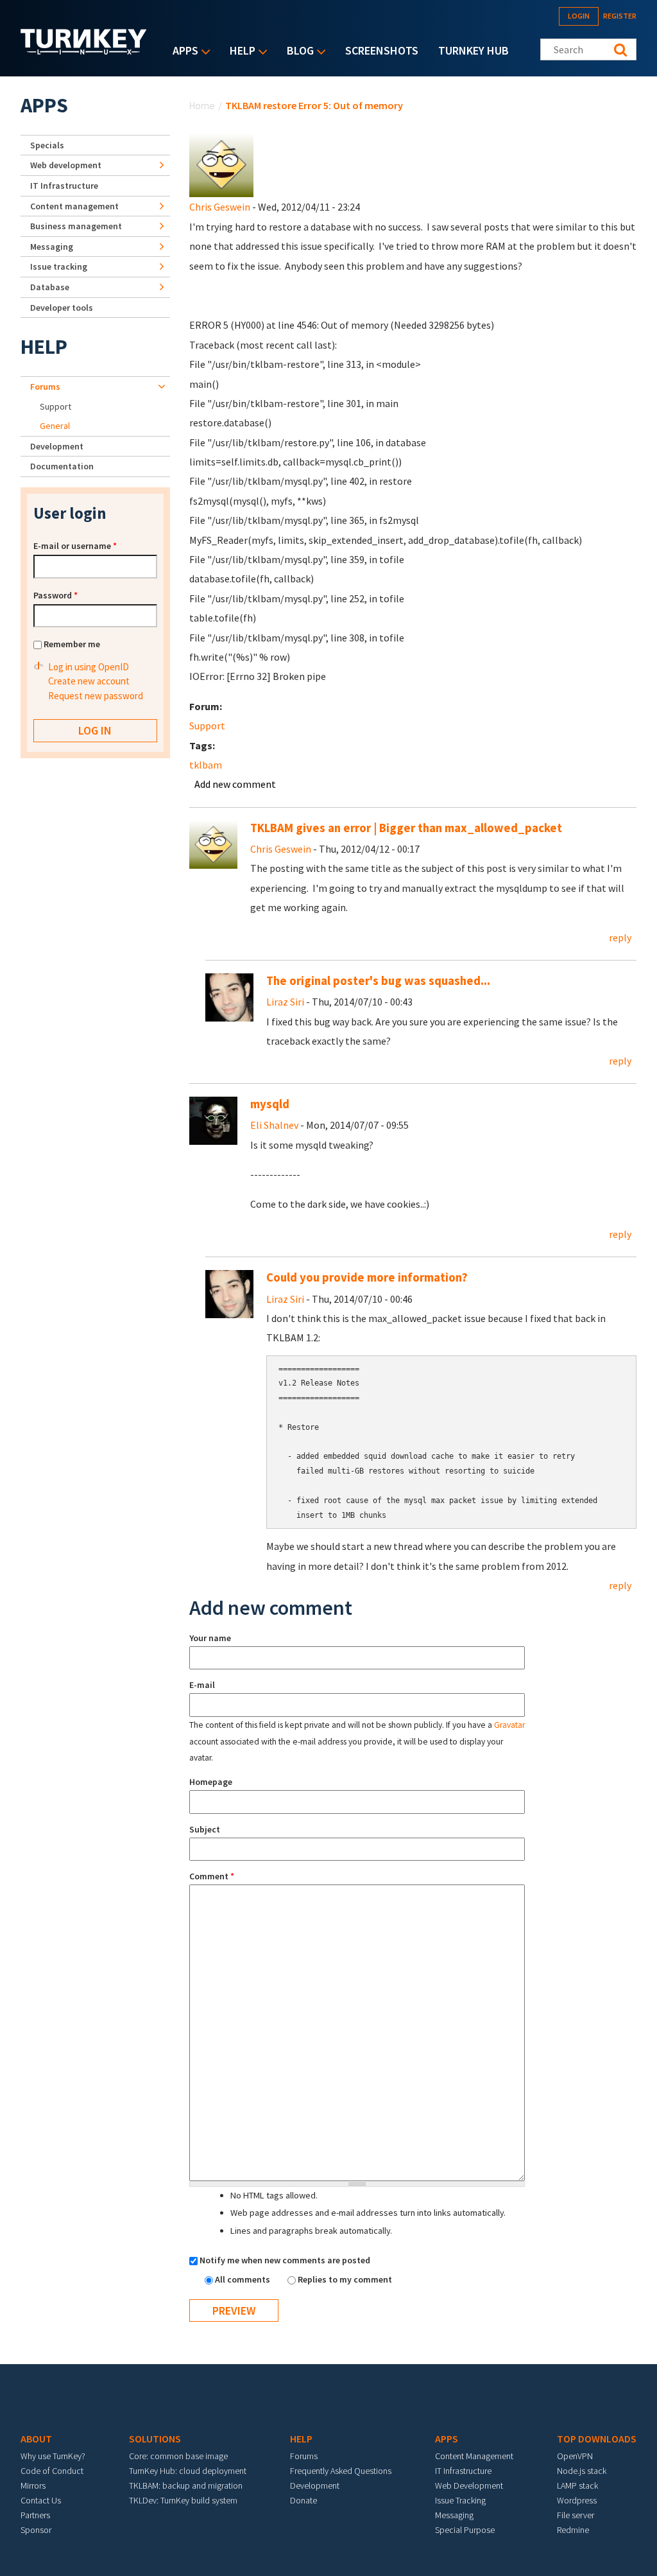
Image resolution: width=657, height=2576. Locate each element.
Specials (47, 145)
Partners (35, 2515)
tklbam (206, 765)
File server (576, 2515)
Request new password (96, 696)
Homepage (211, 1782)
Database (50, 287)
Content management (74, 206)
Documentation (62, 466)
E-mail (202, 1685)
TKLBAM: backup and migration (186, 2485)
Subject (205, 1829)
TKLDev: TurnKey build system (183, 2500)
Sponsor (36, 2530)
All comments (243, 2279)
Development (57, 446)
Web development (66, 165)
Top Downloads (597, 2439)
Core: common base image (178, 2456)
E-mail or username (75, 546)
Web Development (469, 2485)
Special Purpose (465, 2530)
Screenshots (382, 50)
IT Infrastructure (64, 186)
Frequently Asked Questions (341, 2471)
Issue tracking (59, 266)
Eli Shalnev (274, 1125)
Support (207, 726)
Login (579, 16)
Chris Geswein (220, 207)
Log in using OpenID (89, 667)
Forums (45, 387)
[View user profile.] (221, 164)
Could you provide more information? (367, 1277)
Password (55, 595)
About (36, 2439)
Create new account (89, 681)
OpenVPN (575, 2456)
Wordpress (577, 2500)
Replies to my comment (345, 2279)
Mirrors (33, 2485)
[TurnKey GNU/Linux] (84, 51)
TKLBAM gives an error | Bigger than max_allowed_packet (406, 828)
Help (239, 52)
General (55, 426)
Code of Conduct (52, 2471)
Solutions (155, 2439)
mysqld (270, 1104)
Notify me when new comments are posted (285, 2260)
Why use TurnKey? (53, 2456)
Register (620, 16)
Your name (210, 1638)
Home (202, 105)
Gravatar (509, 1725)
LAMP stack (577, 2485)
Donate (303, 2500)
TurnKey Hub (474, 50)
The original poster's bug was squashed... (378, 981)
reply (620, 937)
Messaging (52, 247)
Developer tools (62, 308)
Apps (182, 52)
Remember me (72, 644)
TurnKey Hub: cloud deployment (188, 2471)
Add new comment (235, 784)
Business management (76, 226)
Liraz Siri (285, 1002)
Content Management (474, 2456)
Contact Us (41, 2500)
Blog (297, 52)
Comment (212, 1876)
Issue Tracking (460, 2500)
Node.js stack (582, 2471)
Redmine (573, 2530)
